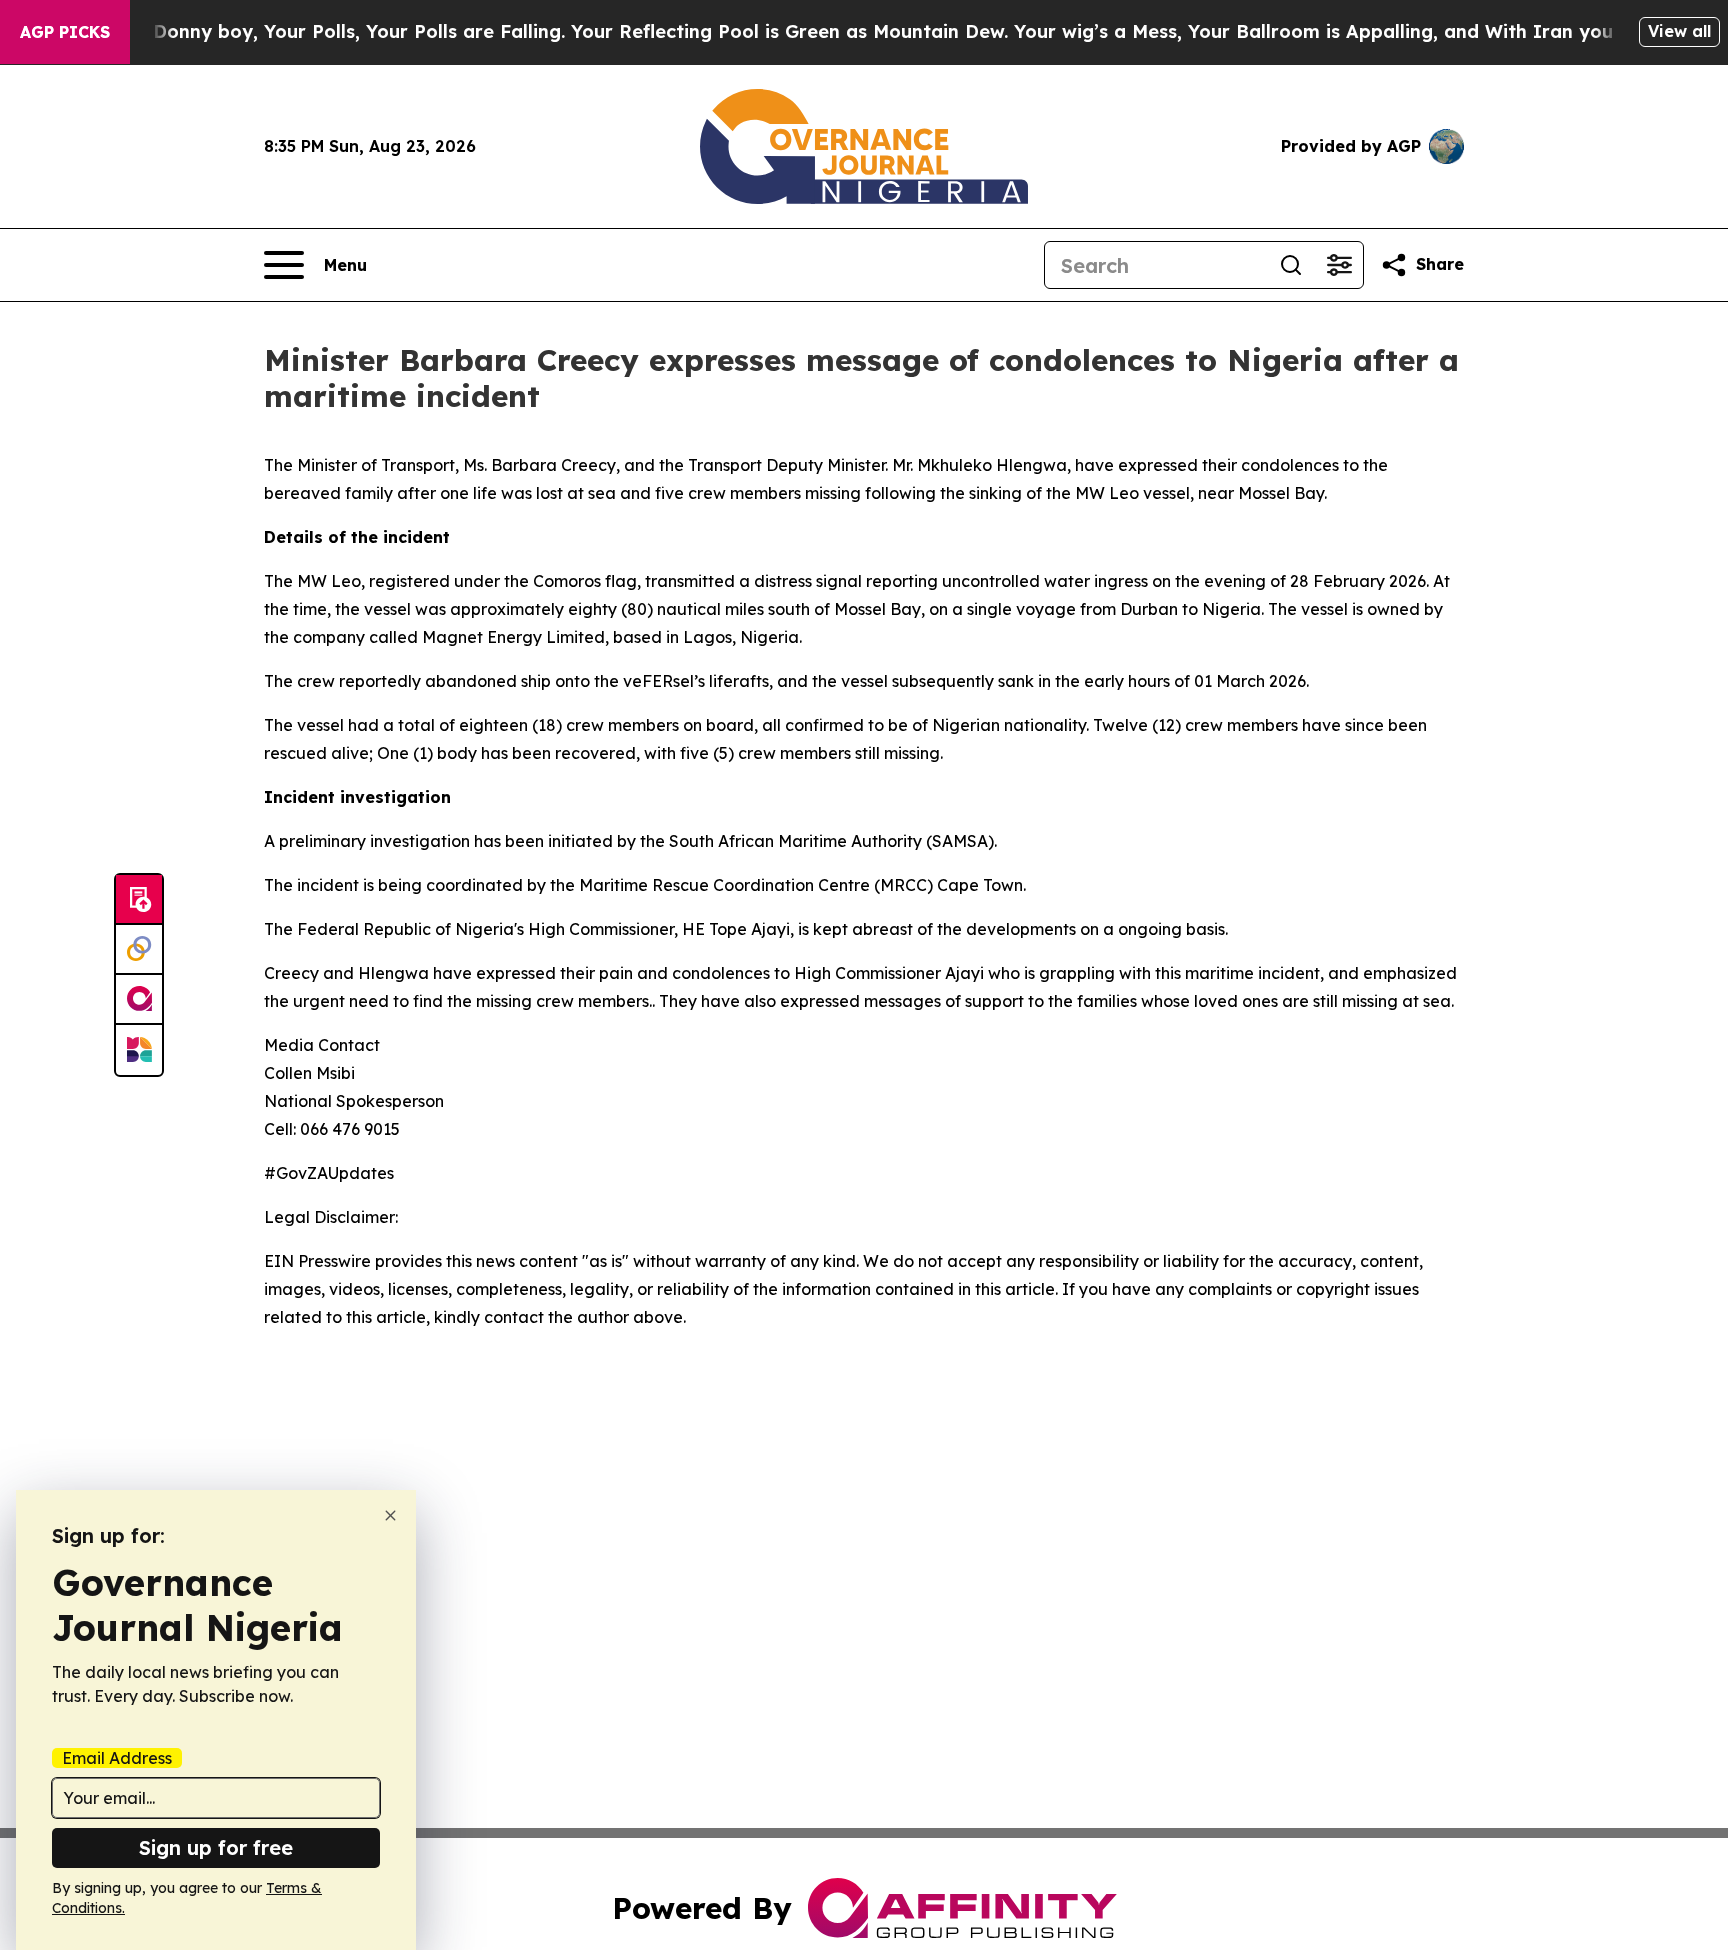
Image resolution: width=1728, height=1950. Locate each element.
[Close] (390, 1515)
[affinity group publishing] (139, 1000)
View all (1679, 31)
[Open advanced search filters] (1339, 265)
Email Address (117, 1758)
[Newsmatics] (139, 1050)
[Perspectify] (139, 950)
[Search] (1291, 265)
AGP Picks (65, 32)
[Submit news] (139, 900)
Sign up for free (216, 1847)
